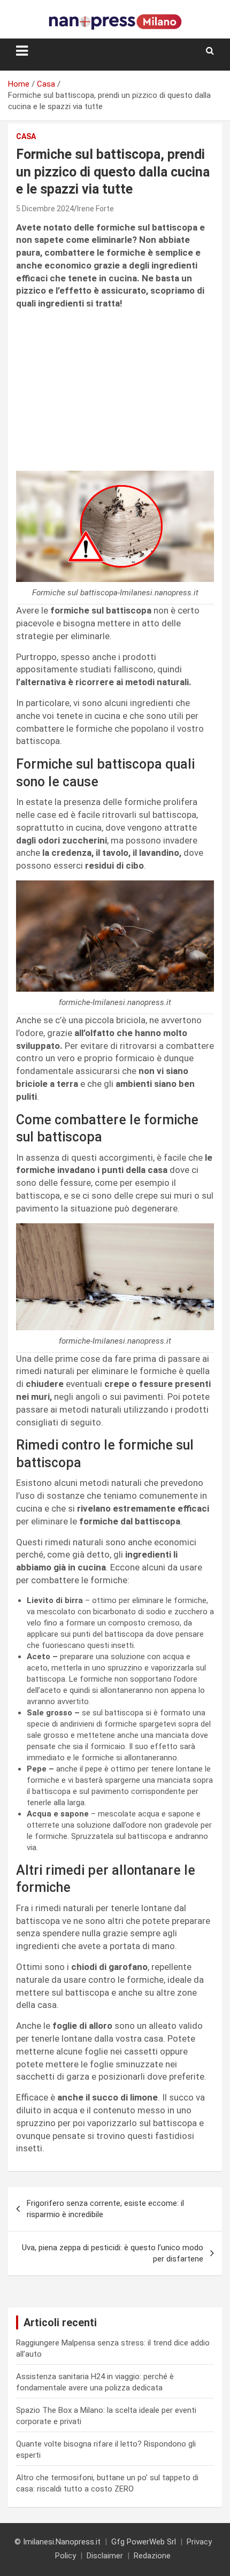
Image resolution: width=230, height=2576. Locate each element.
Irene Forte (95, 209)
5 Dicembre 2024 (45, 209)
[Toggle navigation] (22, 51)
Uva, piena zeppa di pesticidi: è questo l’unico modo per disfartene (113, 2253)
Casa (26, 136)
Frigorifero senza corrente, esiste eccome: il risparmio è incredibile (105, 2209)
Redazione (152, 2556)
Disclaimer (105, 2556)
